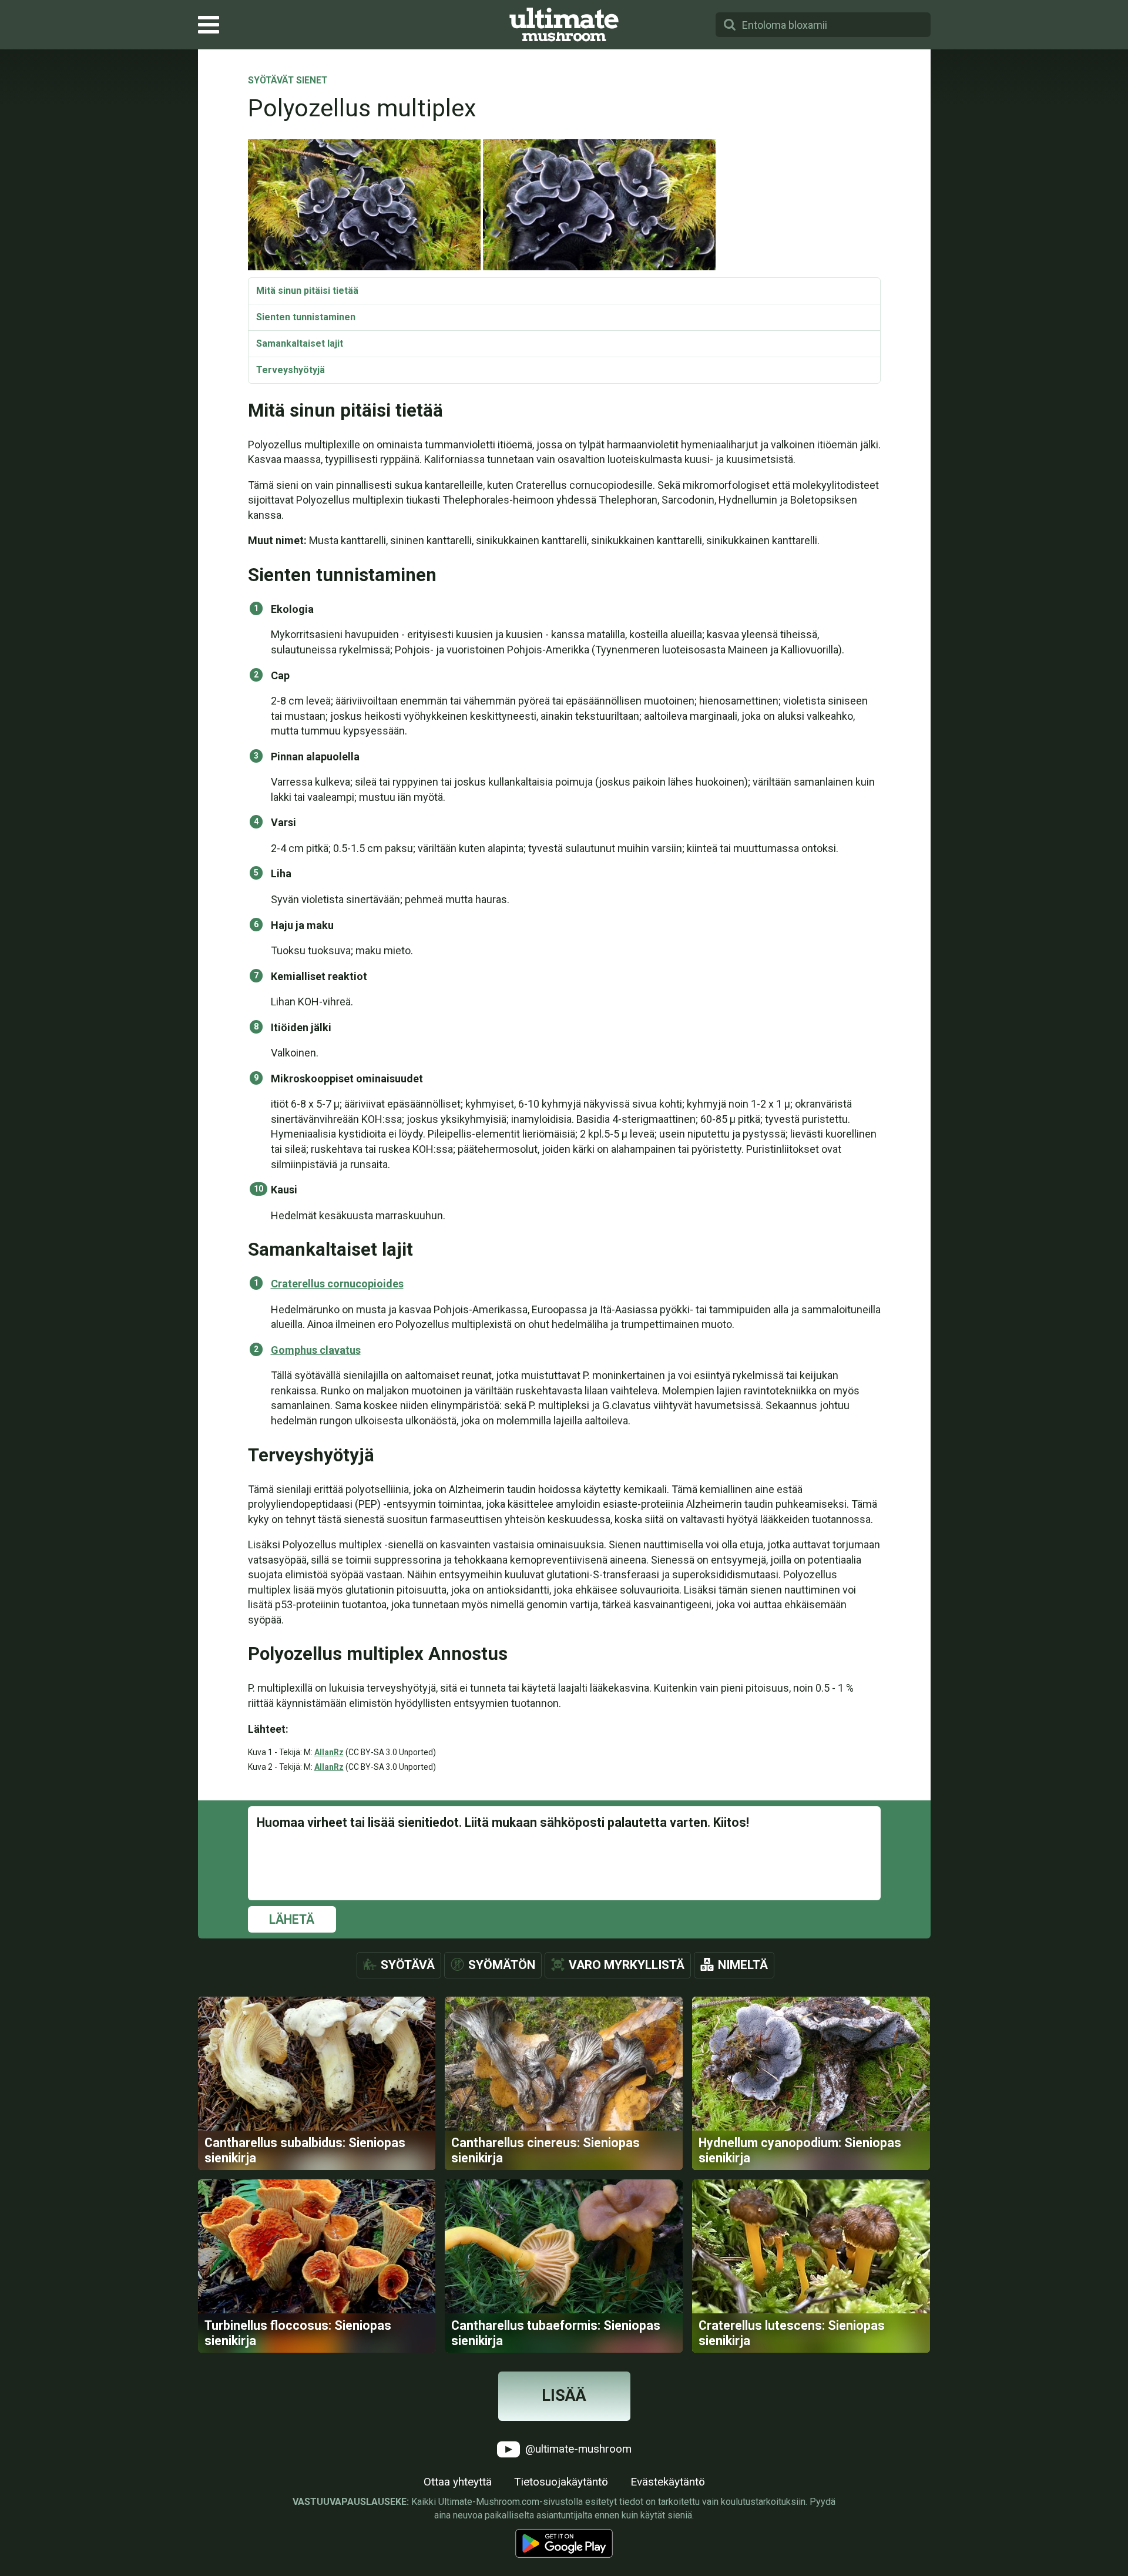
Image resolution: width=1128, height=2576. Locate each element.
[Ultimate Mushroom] (564, 25)
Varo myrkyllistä (627, 1965)
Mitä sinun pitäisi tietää (307, 291)
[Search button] (730, 25)
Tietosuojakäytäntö (561, 2482)
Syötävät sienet (288, 81)
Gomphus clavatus (316, 1350)
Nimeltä (743, 1965)
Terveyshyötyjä (291, 370)
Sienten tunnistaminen (306, 317)
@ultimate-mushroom (577, 2448)
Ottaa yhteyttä (458, 2482)
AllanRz (329, 1752)
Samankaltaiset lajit (300, 343)
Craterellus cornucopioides (337, 1284)
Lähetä (292, 1919)
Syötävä (408, 1965)
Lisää (564, 2396)
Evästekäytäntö (668, 2482)
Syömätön (502, 1965)
